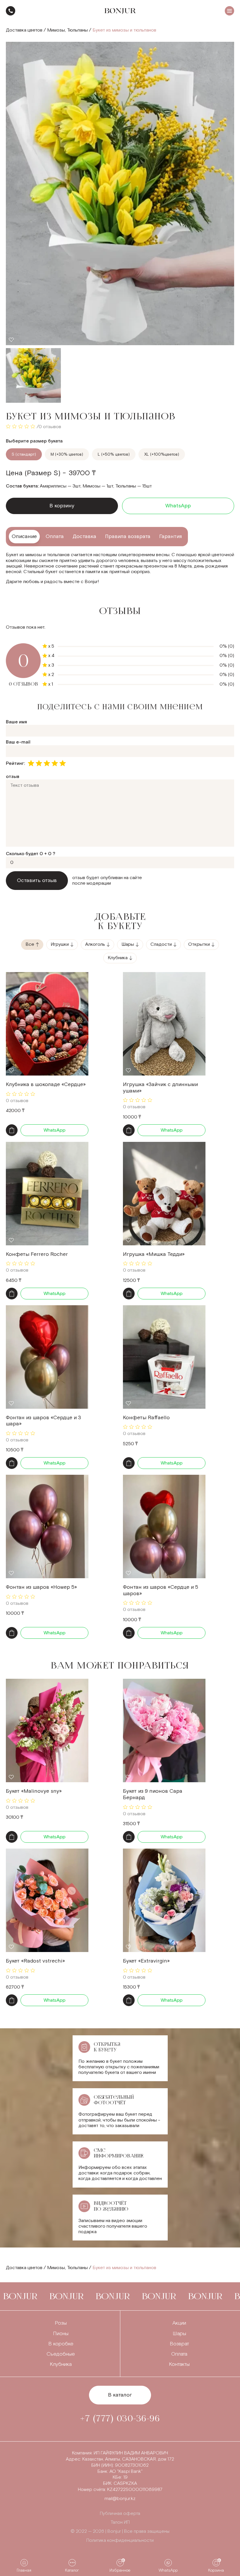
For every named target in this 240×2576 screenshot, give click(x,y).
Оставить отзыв (37, 880)
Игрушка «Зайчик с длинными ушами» (160, 1088)
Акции (179, 2323)
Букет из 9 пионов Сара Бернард (153, 1794)
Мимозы (56, 30)
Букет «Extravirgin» (146, 1961)
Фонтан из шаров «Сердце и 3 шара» (43, 1421)
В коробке (61, 2344)
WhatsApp (178, 506)
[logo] (120, 11)
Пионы (61, 2334)
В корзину (62, 506)
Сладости (161, 944)
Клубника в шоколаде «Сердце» (46, 1084)
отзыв (13, 777)
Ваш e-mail (18, 742)
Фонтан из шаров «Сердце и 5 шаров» (161, 1590)
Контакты (179, 2364)
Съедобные (61, 2354)
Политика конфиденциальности (120, 2540)
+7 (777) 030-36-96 (11, 11)
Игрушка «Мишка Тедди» (154, 1254)
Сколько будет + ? (31, 854)
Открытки (199, 944)
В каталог (120, 2395)
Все (30, 944)
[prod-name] (47, 1024)
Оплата (179, 2354)
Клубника (118, 958)
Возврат (179, 2344)
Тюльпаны (77, 30)
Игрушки (60, 944)
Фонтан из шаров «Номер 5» (41, 1587)
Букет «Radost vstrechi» (35, 1961)
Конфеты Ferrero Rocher (37, 1254)
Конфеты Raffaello (146, 1418)
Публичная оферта (120, 2514)
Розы (61, 2323)
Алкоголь (95, 944)
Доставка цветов (24, 30)
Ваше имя (16, 722)
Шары (128, 944)
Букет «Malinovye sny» (34, 1791)
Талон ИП (120, 2522)
